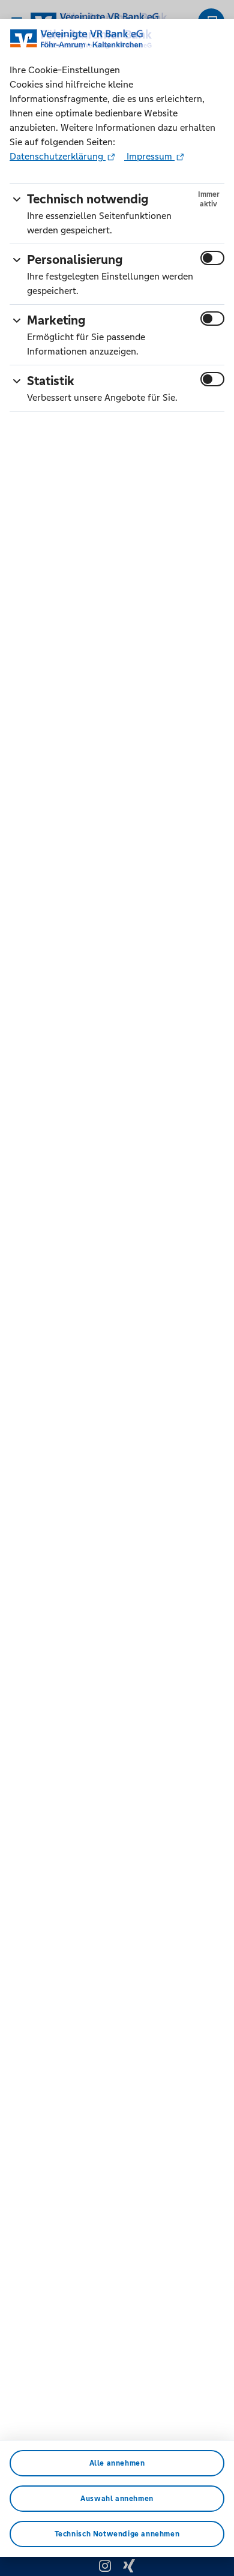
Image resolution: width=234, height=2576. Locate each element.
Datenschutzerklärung (58, 156)
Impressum (149, 156)
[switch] (212, 258)
